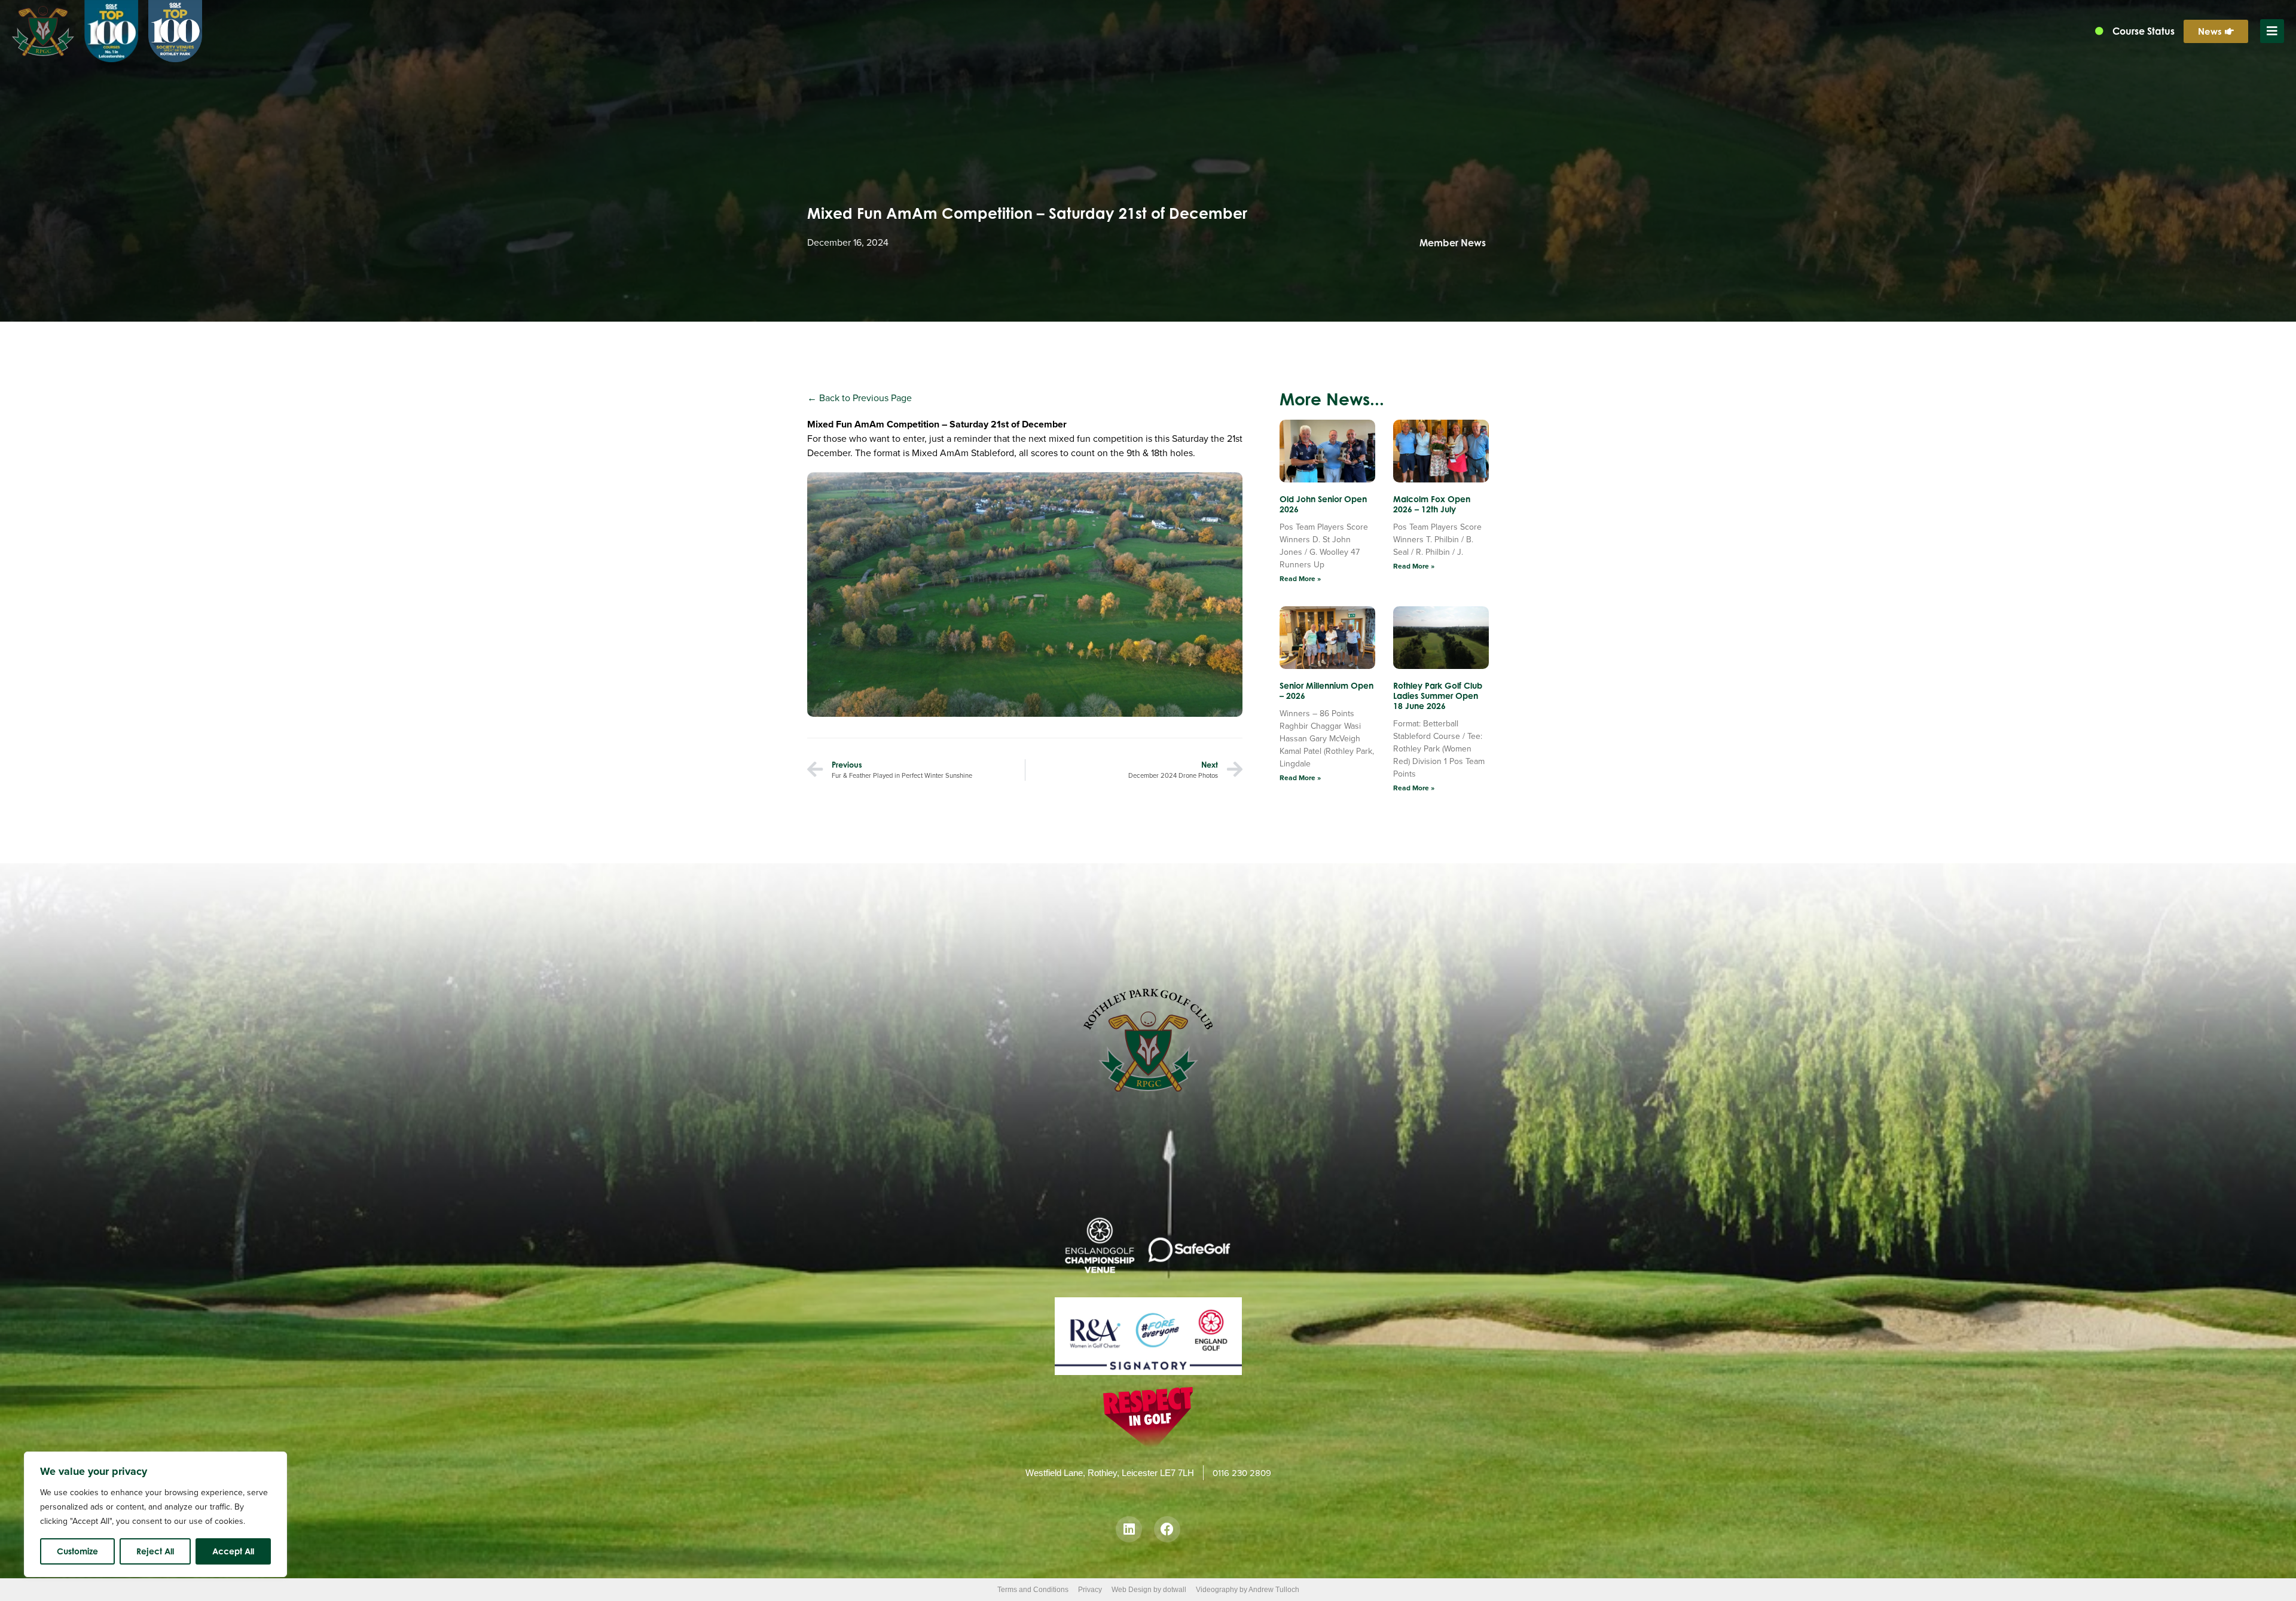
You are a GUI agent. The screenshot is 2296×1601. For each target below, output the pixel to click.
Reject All (155, 1551)
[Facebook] (1167, 1529)
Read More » (1300, 579)
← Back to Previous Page (860, 398)
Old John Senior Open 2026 (1323, 504)
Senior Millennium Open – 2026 (1326, 690)
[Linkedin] (1129, 1529)
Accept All (233, 1551)
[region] (155, 1514)
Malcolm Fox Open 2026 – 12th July (1432, 504)
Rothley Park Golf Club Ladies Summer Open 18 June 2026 (1438, 696)
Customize (77, 1551)
